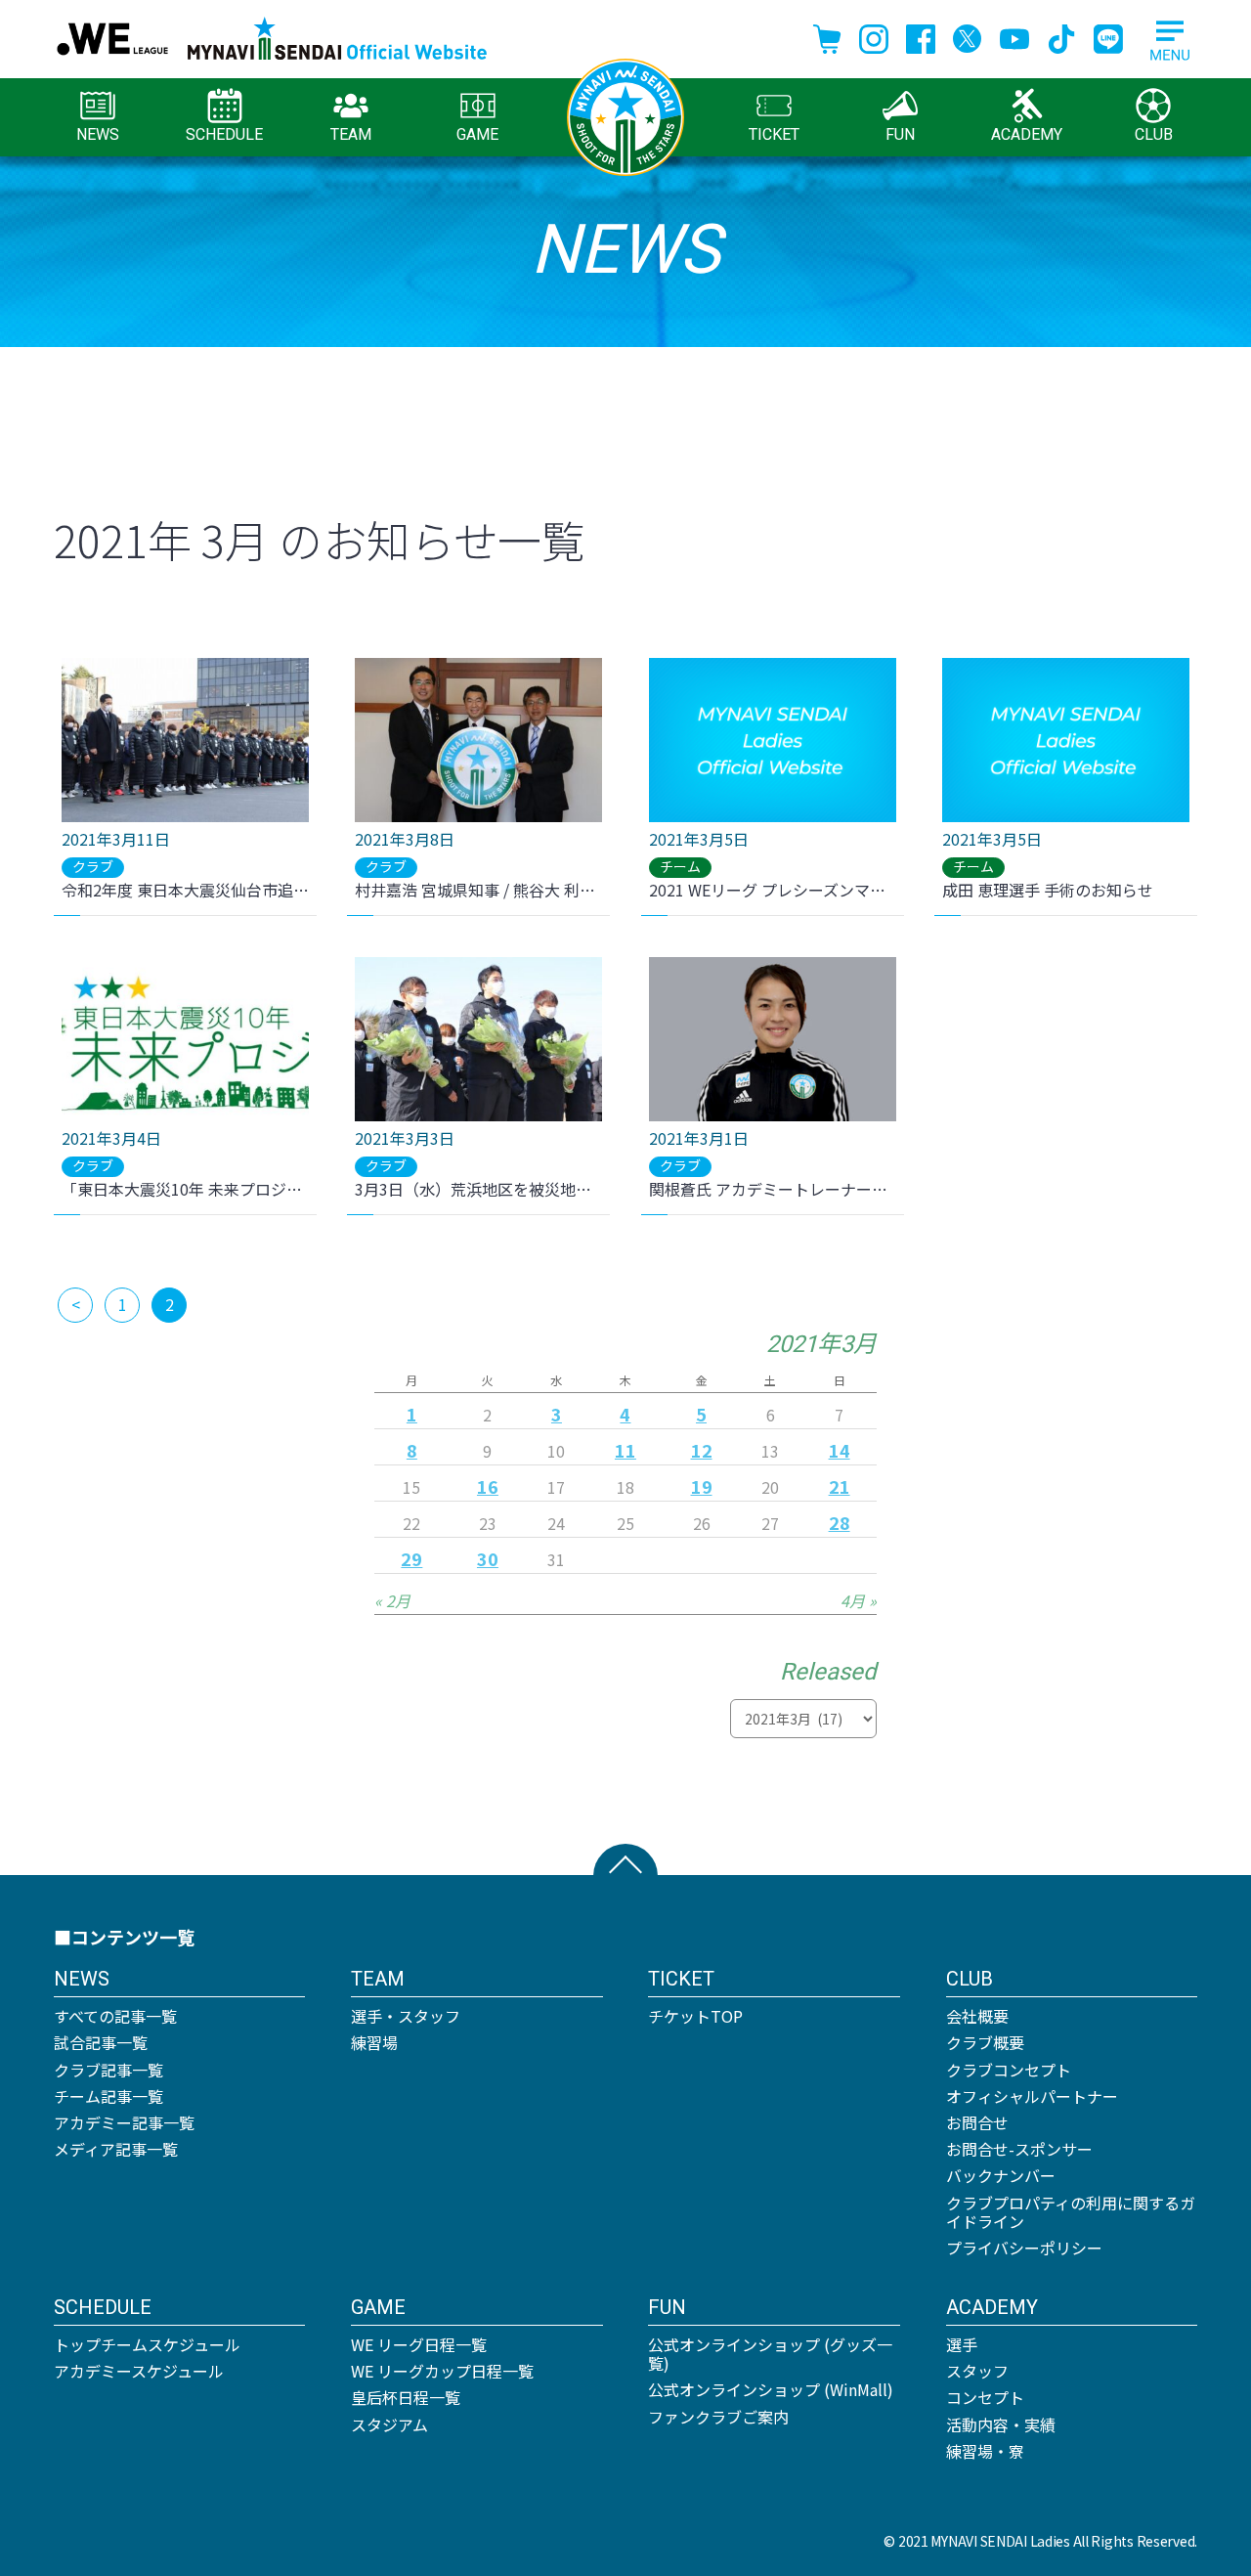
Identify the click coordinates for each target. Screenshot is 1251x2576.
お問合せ (977, 2122)
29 (411, 1558)
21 (840, 1486)
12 (702, 1450)
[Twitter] (968, 36)
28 (840, 1522)
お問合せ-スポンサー (1019, 2149)
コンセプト (985, 2397)
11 (625, 1450)
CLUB (1154, 134)
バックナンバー (1001, 2175)
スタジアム (389, 2424)
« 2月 (392, 1600)
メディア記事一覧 (116, 2149)
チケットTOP (695, 2016)
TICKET (774, 134)
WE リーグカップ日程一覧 (442, 2371)
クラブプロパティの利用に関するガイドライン (1071, 2212)
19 (702, 1486)
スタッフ (977, 2371)
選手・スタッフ (406, 2016)
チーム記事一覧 (108, 2096)
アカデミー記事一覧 (124, 2122)
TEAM (351, 134)
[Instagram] (874, 36)
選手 (962, 2344)
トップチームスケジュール (147, 2344)
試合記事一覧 (101, 2042)
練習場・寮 (985, 2451)
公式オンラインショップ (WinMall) (771, 2389)
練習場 (374, 2042)
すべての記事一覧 (115, 2016)
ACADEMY (1027, 134)
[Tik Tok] (1061, 36)
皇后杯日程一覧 (406, 2397)
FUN (900, 134)
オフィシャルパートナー (1032, 2096)
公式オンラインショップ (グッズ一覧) (770, 2354)
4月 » (859, 1600)
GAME (477, 134)
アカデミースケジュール (139, 2371)
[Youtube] (1014, 36)
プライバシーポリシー (1024, 2248)
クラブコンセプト (1009, 2070)
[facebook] (921, 36)
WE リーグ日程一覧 (419, 2344)
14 (840, 1450)
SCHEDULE (224, 134)
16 (488, 1486)
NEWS (98, 134)
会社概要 (977, 2016)
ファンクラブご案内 (718, 2417)
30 (488, 1558)
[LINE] (1108, 36)
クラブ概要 (985, 2042)
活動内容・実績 (1001, 2424)
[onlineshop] (827, 36)
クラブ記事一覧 (108, 2070)
